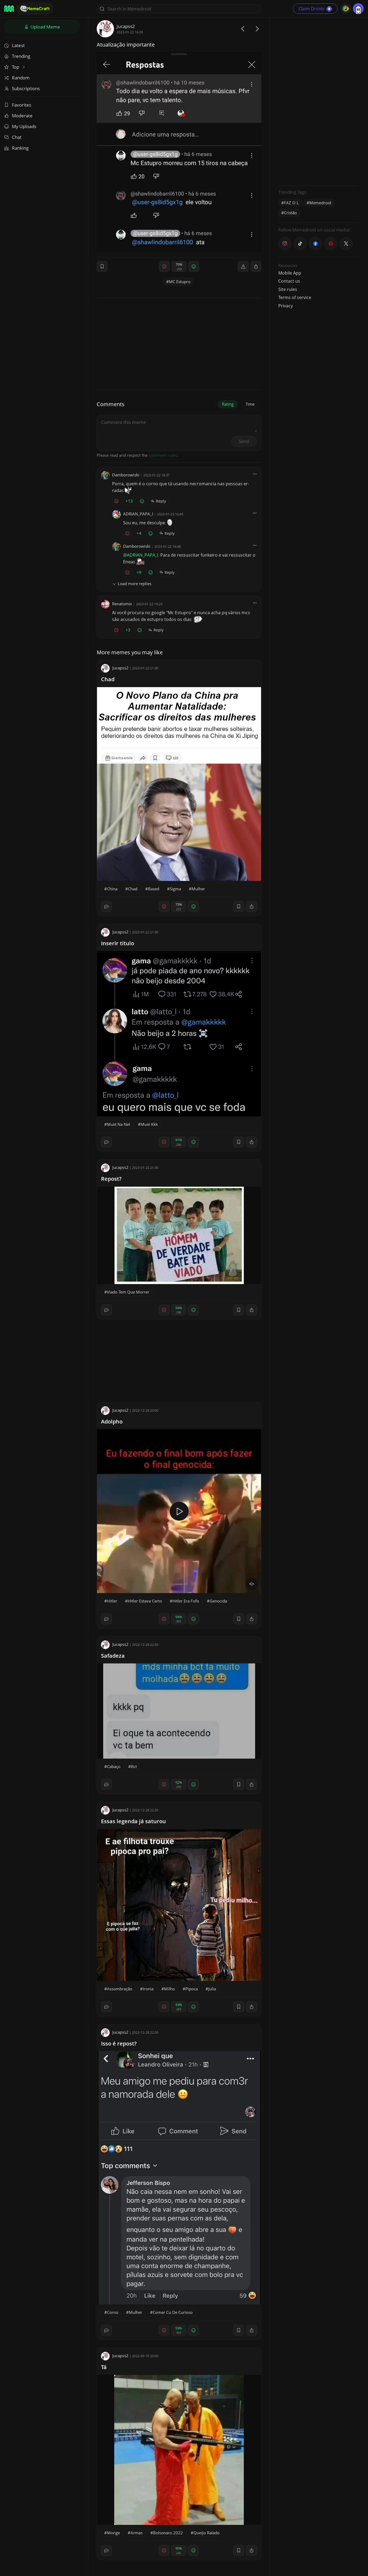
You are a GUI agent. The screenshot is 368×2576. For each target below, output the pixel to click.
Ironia (148, 1989)
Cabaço (114, 1766)
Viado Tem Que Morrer (128, 1292)
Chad (108, 679)
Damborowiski (126, 475)
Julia (212, 1989)
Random (21, 78)
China (112, 889)
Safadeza (113, 1656)
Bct (134, 1766)
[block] (256, 266)
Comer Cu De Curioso (173, 2312)
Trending (21, 56)
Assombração (120, 1989)
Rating (228, 404)
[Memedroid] (9, 9)
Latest (18, 45)
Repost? (111, 1179)
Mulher (198, 889)
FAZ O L (291, 203)
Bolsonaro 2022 (168, 2533)
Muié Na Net (119, 1124)
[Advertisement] (319, 101)
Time (250, 404)
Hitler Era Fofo (186, 1601)
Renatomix (122, 604)
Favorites (22, 105)
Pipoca (192, 1989)
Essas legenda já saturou (133, 1821)
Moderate (22, 116)
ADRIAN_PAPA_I (138, 514)
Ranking (20, 148)
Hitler (112, 1601)
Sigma (175, 889)
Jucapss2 (126, 26)
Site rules (288, 289)
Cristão (290, 213)
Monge (113, 2533)
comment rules (163, 455)
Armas (136, 2533)
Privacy (286, 306)
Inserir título (118, 943)
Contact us (289, 281)
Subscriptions (26, 88)
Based (154, 889)
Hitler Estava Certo (145, 1601)
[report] (243, 266)
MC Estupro (180, 282)
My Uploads (24, 126)
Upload (45, 27)
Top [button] (16, 67)
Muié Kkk (149, 1124)
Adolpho (112, 1421)
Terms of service (295, 297)
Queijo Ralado (206, 2533)
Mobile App (290, 273)
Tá (104, 2367)
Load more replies (135, 584)
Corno (113, 2312)
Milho (169, 1989)
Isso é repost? (119, 2043)
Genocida (218, 1601)
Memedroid (320, 203)
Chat (17, 137)
